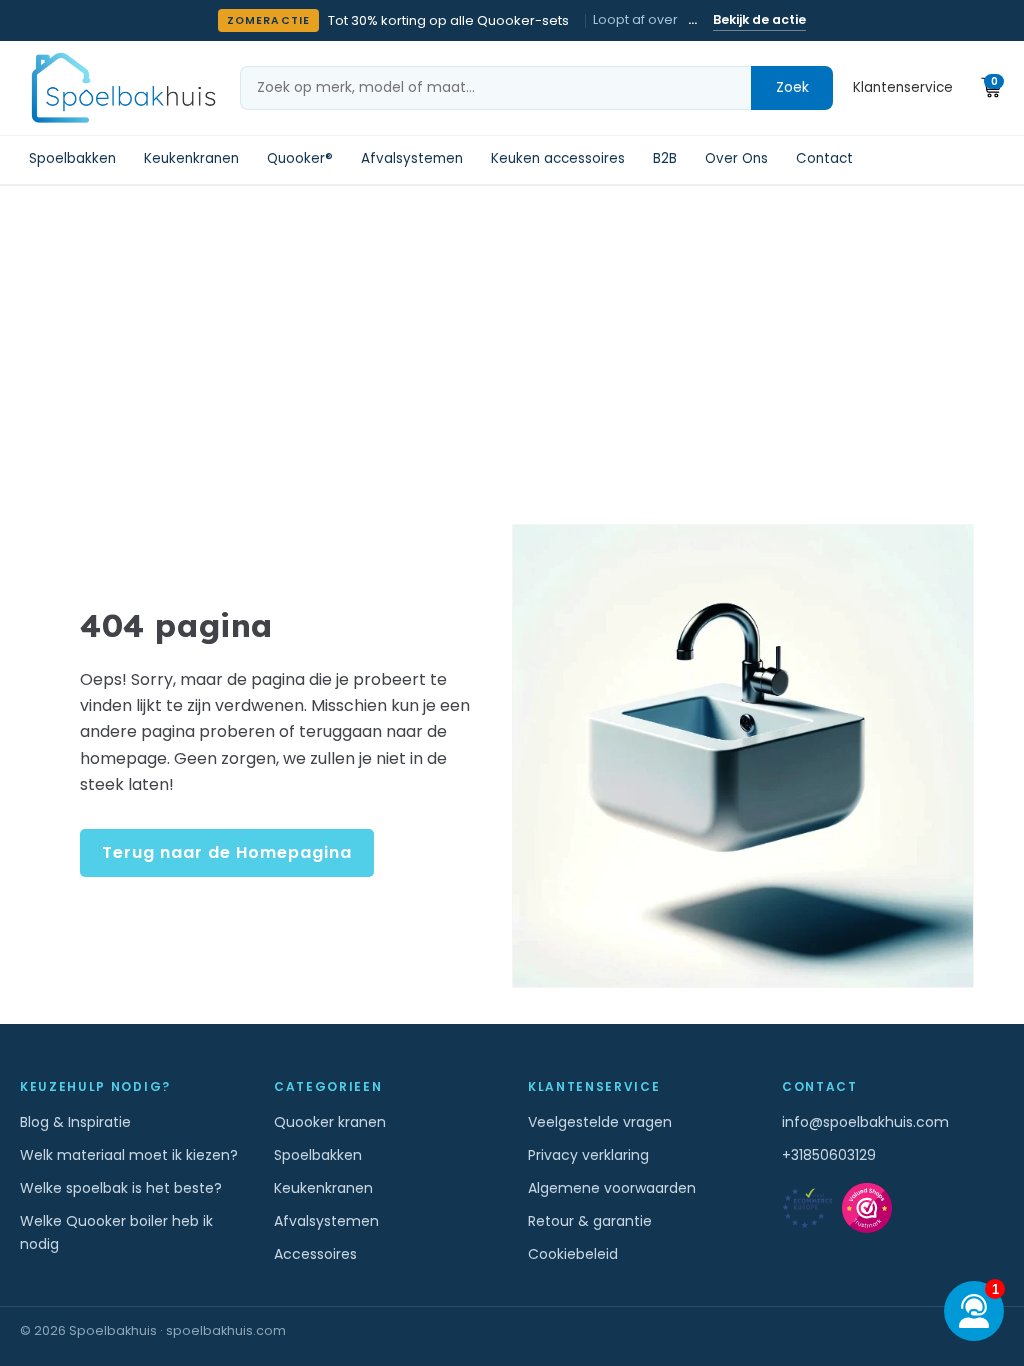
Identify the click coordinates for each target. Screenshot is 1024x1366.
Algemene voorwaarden (612, 1188)
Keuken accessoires (558, 158)
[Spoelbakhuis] (121, 87)
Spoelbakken (72, 158)
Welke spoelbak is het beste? (121, 1188)
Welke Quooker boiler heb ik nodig (116, 1232)
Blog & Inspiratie (75, 1122)
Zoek (792, 87)
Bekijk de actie (759, 19)
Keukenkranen (191, 158)
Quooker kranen (330, 1122)
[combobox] (496, 88)
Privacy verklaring (588, 1155)
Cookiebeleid (573, 1254)
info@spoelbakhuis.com (865, 1122)
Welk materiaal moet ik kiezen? (129, 1155)
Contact (824, 158)
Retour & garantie (590, 1221)
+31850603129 (829, 1155)
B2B (665, 158)
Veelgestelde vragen (600, 1122)
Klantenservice (903, 87)
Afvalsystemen (412, 158)
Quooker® (300, 158)
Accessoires (315, 1254)
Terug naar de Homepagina (227, 852)
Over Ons (736, 158)
